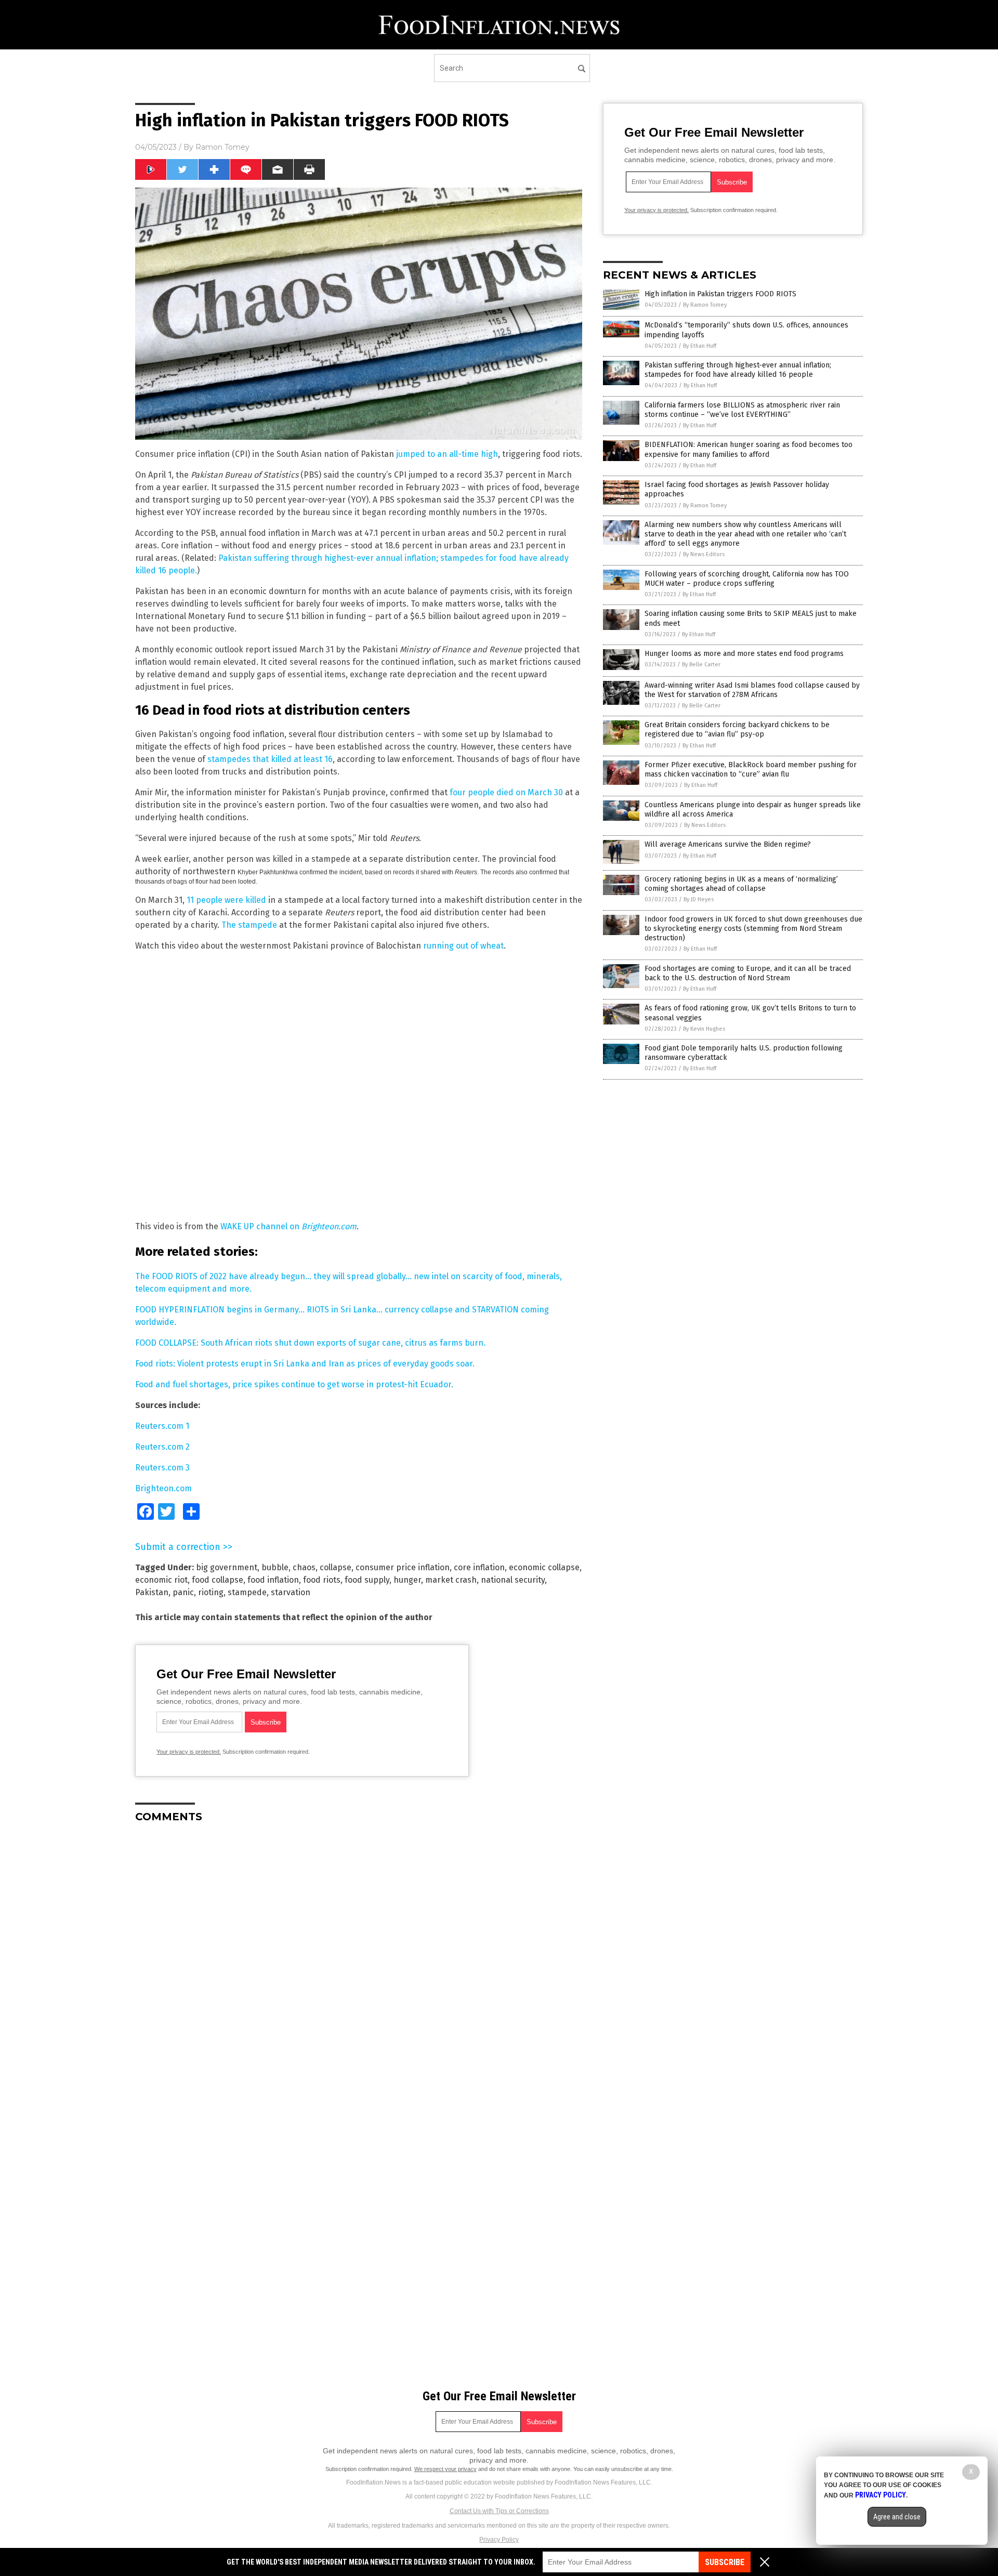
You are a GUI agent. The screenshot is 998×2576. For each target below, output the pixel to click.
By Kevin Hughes (704, 1029)
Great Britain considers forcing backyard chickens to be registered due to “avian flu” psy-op (737, 730)
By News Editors (704, 554)
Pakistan (152, 1592)
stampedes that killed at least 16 (270, 759)
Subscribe (725, 2562)
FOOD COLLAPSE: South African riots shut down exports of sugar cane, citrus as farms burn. (310, 1343)
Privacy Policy (499, 2540)
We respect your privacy (445, 2469)
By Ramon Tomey (705, 305)
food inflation (273, 1580)
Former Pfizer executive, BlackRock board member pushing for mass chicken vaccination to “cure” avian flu (751, 770)
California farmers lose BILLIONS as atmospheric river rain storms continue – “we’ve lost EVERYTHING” (742, 410)
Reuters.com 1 (162, 1426)
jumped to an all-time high (447, 454)
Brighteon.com (163, 1488)
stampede (247, 1592)
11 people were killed (226, 900)
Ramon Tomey (222, 147)
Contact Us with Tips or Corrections (499, 2511)
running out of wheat (463, 946)
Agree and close (897, 2517)
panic (183, 1592)
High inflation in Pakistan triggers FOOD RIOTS (720, 294)
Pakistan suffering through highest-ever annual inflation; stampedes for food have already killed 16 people (738, 370)
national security (513, 1580)
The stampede (249, 925)
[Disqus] (359, 1961)
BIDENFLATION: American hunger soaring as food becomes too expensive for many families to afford (748, 449)
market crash (451, 1580)
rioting (211, 1592)
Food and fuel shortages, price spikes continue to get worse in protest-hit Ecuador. (294, 1384)
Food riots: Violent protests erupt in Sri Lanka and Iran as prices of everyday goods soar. (305, 1364)
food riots (322, 1580)
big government (227, 1567)
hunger (407, 1580)
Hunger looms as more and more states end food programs (744, 654)
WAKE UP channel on (288, 1226)
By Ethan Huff (700, 346)
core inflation (479, 1567)
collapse (336, 1567)
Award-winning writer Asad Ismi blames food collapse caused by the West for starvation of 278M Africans (752, 690)
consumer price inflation (403, 1567)
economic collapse (544, 1567)
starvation (291, 1592)
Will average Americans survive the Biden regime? (728, 844)
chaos (304, 1567)
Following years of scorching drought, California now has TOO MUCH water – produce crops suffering (747, 579)
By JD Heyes (699, 899)
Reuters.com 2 (162, 1447)
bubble (275, 1567)
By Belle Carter (701, 665)
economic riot (161, 1580)
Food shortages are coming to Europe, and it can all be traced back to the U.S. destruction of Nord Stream (748, 973)
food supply (367, 1580)
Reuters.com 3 (162, 1468)
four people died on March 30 (506, 792)
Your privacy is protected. (189, 1752)
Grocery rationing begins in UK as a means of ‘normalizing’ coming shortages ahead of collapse (741, 884)
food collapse (218, 1580)
